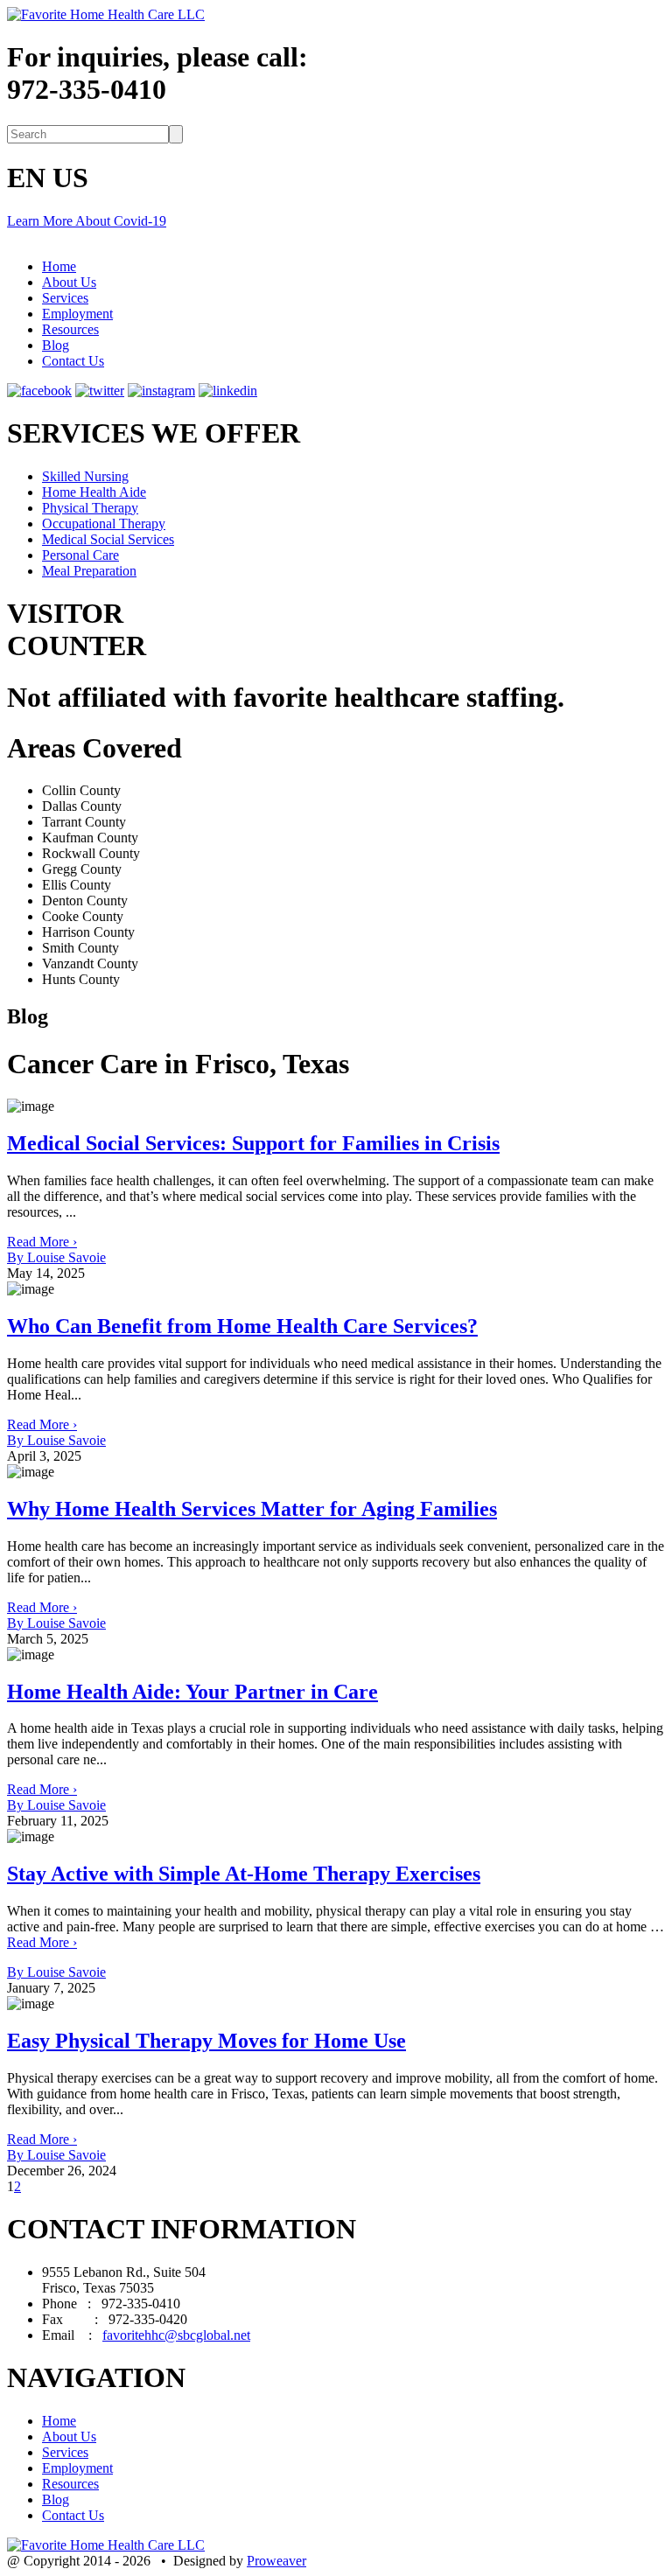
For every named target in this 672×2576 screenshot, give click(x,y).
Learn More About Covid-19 (87, 221)
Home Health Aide (94, 492)
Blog (56, 345)
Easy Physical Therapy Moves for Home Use (206, 2041)
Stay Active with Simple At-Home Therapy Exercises (244, 1874)
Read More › (42, 1242)
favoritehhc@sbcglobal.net (176, 2335)
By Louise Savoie (56, 1257)
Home (59, 266)
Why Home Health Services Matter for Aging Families (252, 1509)
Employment (77, 314)
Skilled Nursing (85, 476)
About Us (69, 282)
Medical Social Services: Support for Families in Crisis (253, 1143)
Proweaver (276, 2561)
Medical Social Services (108, 539)
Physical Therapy (90, 508)
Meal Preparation (89, 571)
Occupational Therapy (104, 524)
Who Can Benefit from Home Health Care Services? (242, 1326)
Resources (70, 329)
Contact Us (73, 361)
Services (65, 298)
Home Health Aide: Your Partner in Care (192, 1692)
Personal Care (80, 555)
